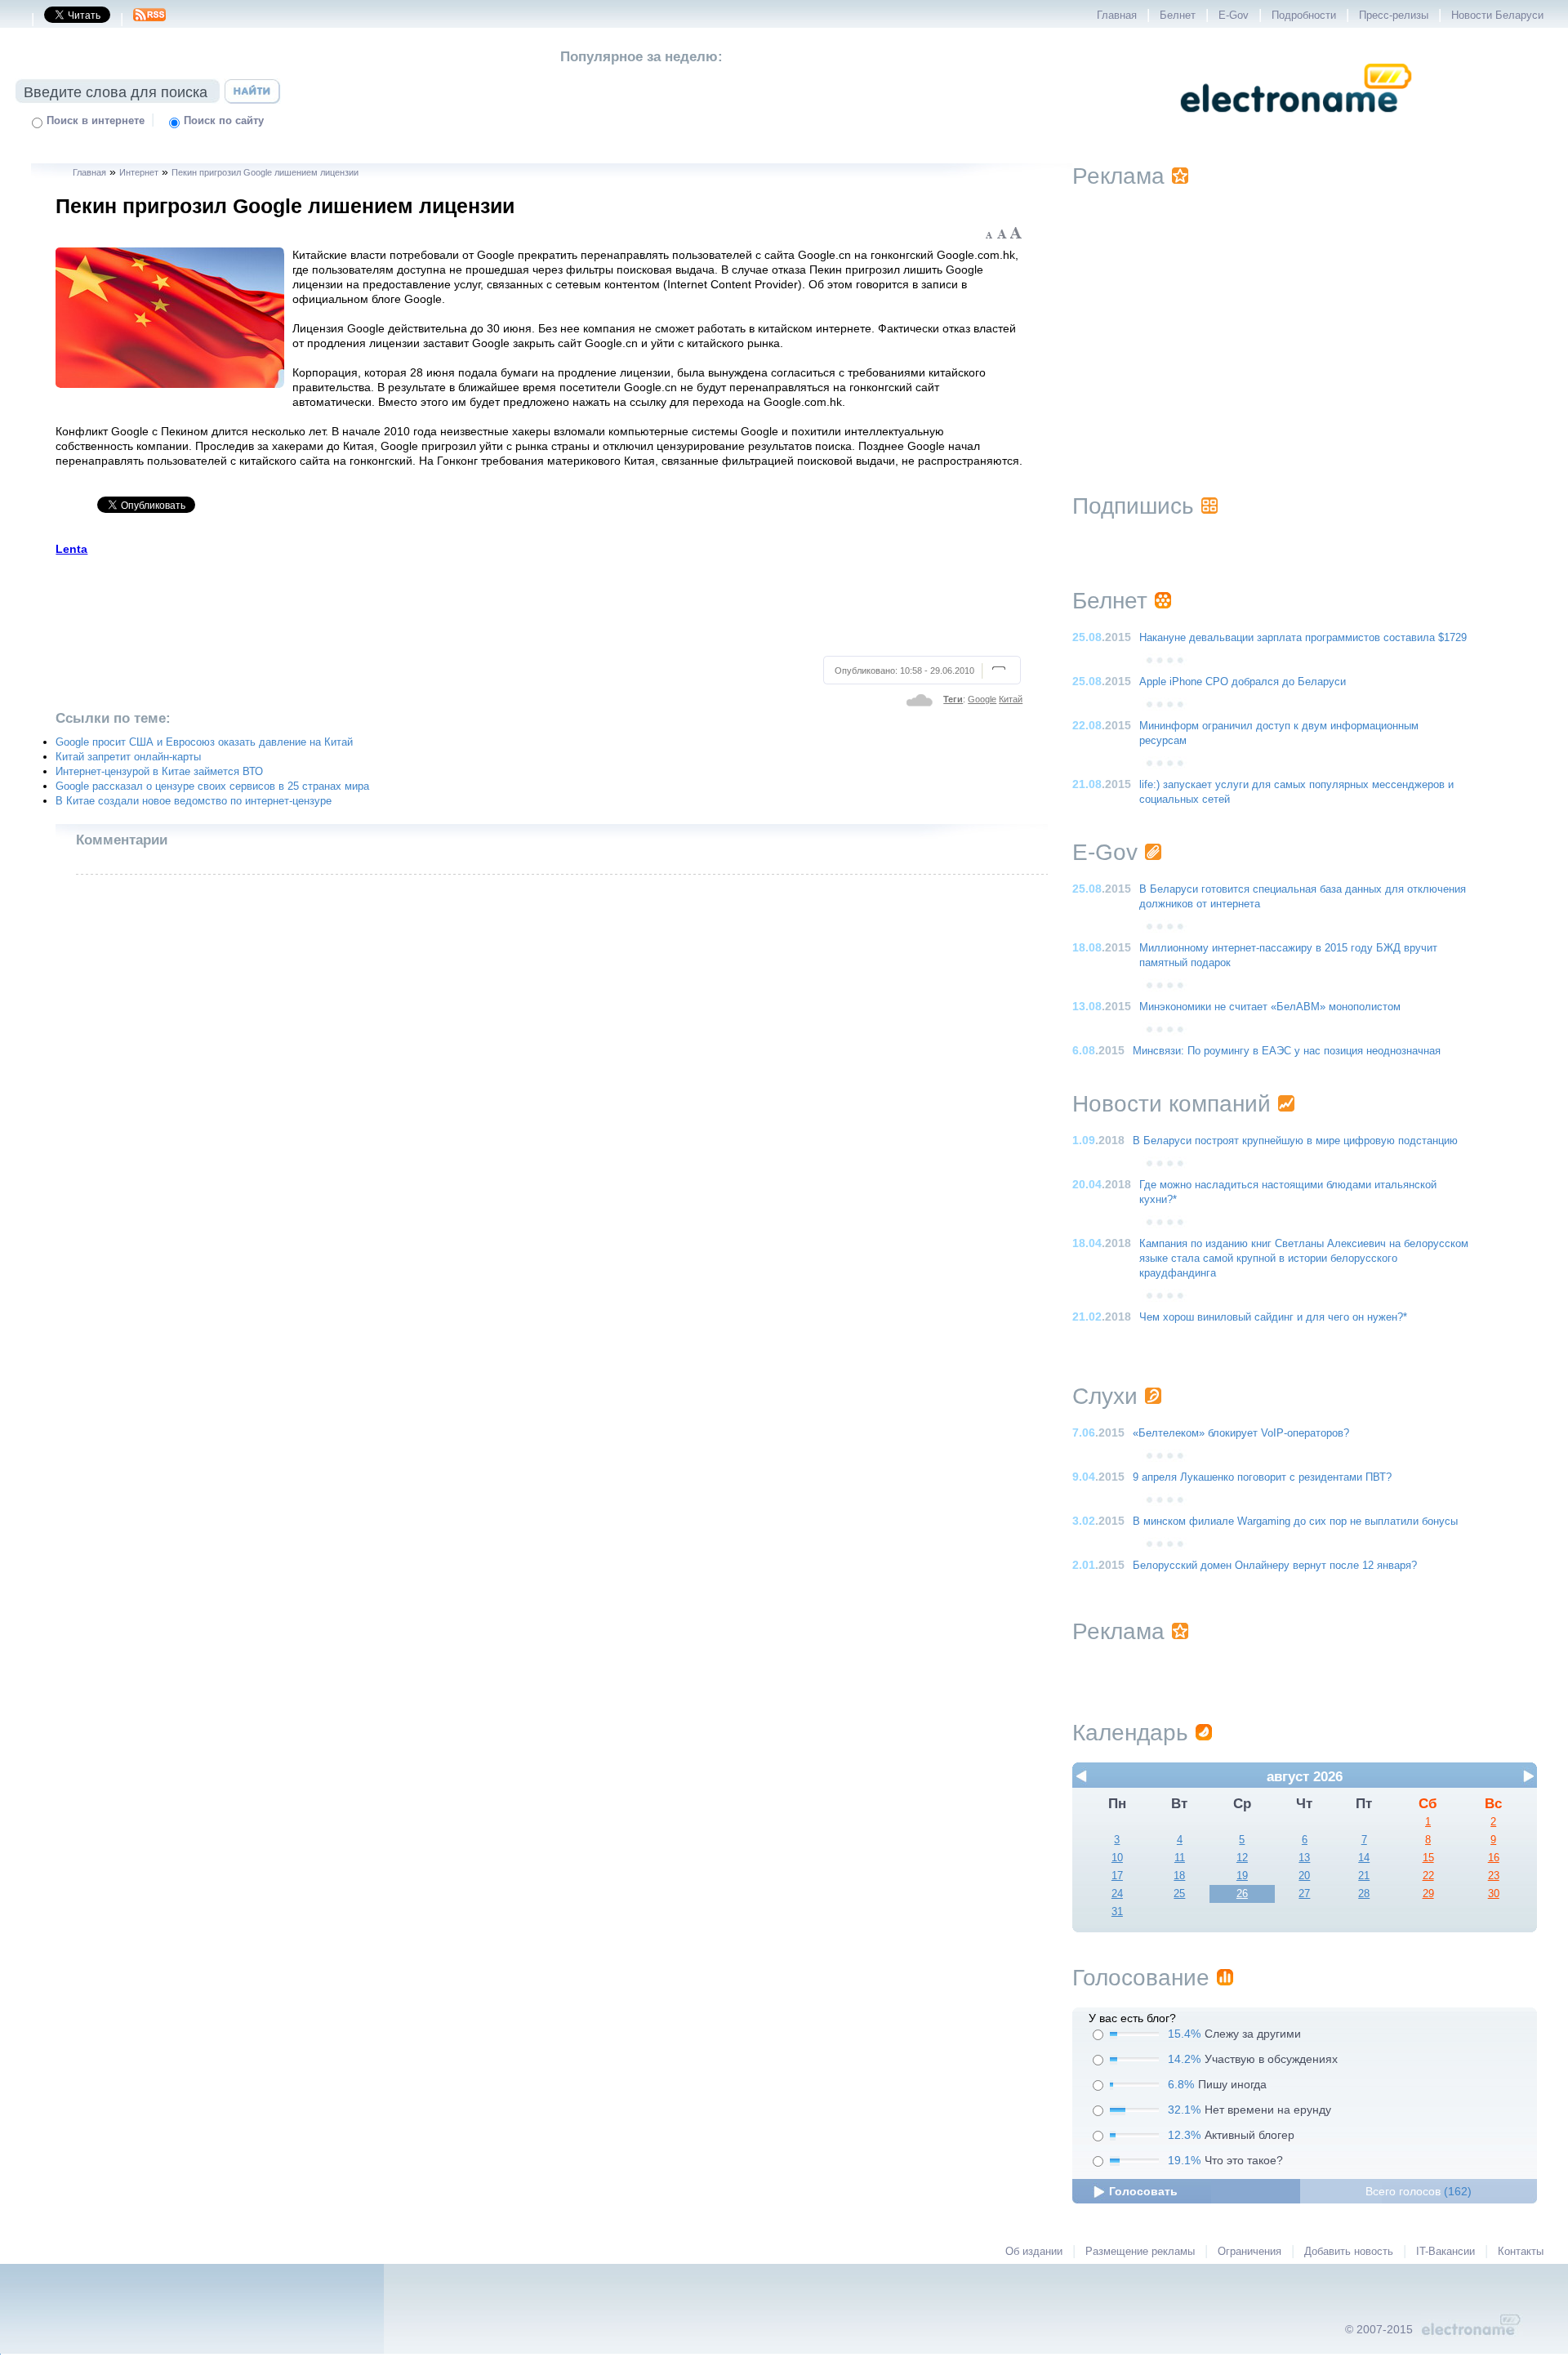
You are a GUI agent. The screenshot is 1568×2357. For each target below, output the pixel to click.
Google (982, 699)
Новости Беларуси (1497, 16)
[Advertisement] (539, 604)
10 (1117, 1858)
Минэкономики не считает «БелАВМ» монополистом (1270, 1007)
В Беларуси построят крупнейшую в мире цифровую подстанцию (1295, 1141)
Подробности (1304, 16)
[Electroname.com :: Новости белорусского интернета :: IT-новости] (1296, 123)
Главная (1117, 16)
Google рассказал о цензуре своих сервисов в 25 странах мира (212, 786)
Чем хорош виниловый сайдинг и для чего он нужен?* (1273, 1317)
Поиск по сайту (224, 121)
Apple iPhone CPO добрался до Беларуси (1243, 682)
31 (1117, 1912)
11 (1180, 1858)
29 (1428, 1894)
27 (1304, 1894)
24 (1117, 1894)
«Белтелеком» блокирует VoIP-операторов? (1241, 1433)
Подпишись (1133, 506)
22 (1428, 1876)
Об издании (1034, 2252)
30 (1494, 1894)
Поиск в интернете (96, 121)
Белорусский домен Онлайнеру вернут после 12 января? (1275, 1566)
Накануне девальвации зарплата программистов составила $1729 (1303, 638)
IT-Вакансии (1445, 2252)
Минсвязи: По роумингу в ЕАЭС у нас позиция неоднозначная (1287, 1051)
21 (1364, 1876)
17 (1117, 1876)
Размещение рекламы (1140, 2252)
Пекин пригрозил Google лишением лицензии (265, 172)
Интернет (139, 172)
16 (1494, 1858)
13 (1304, 1858)
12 (1242, 1858)
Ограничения (1249, 2252)
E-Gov (1234, 16)
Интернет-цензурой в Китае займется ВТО (159, 772)
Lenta (71, 549)
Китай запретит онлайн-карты (128, 757)
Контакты (1521, 2252)
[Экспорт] (149, 20)
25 (1179, 1894)
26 (1242, 1894)
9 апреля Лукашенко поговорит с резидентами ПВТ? (1262, 1477)
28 (1364, 1894)
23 (1494, 1876)
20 (1304, 1876)
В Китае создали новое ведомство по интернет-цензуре (194, 801)
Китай (1011, 699)
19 (1242, 1876)
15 (1428, 1858)
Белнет (1178, 16)
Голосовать (1143, 2191)
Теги (953, 699)
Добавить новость (1349, 2252)
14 (1364, 1858)
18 (1179, 1876)
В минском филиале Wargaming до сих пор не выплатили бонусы (1295, 1522)
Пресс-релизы (1394, 16)
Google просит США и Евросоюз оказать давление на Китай (204, 742)
